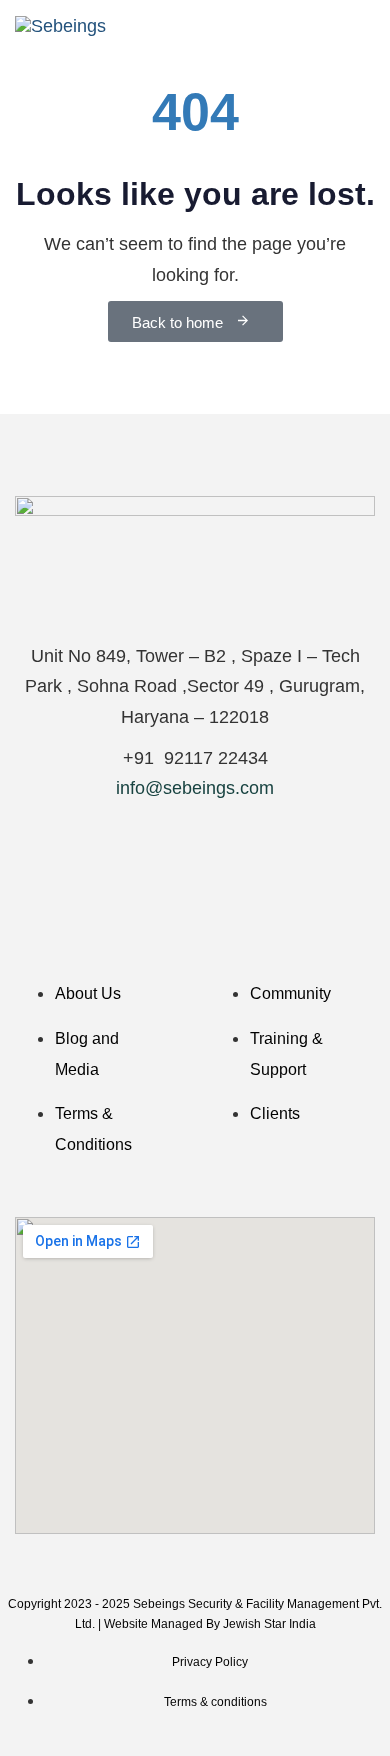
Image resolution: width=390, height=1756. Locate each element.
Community (290, 993)
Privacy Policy (210, 1662)
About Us (88, 993)
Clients (275, 1113)
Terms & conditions (215, 1702)
